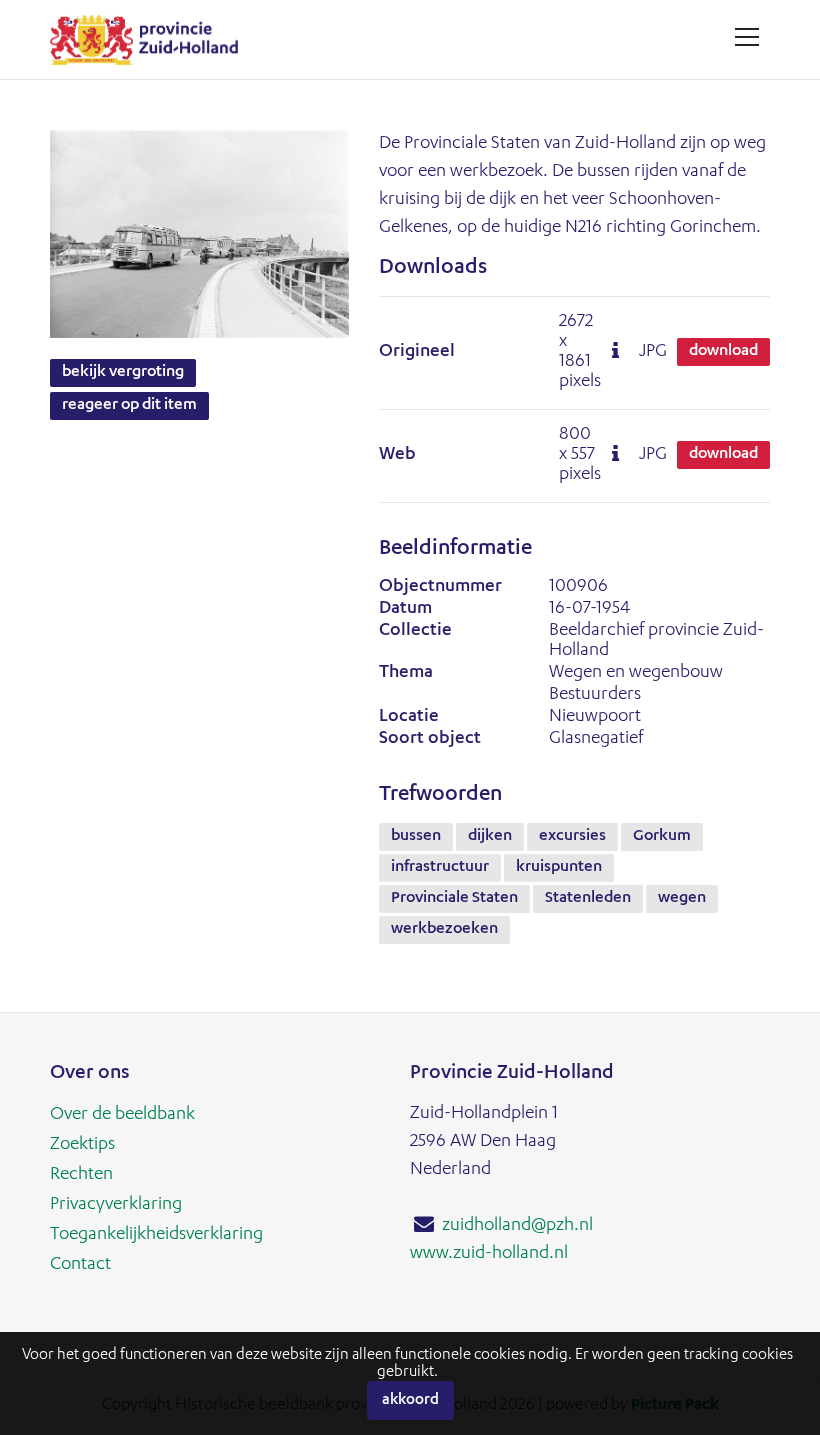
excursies (572, 837)
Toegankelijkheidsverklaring (156, 1235)
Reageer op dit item (129, 406)
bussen (416, 837)
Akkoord (410, 1400)
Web (397, 455)
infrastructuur (440, 868)
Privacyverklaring (116, 1205)
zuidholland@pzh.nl (517, 1226)
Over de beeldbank (122, 1115)
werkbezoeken (444, 930)
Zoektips (82, 1145)
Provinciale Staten (454, 899)
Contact (80, 1265)
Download (723, 352)
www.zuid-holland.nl (489, 1254)
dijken (490, 837)
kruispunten (559, 868)
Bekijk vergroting (123, 373)
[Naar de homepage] (151, 39)
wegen (682, 899)
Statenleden (588, 899)
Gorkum (662, 837)
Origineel (417, 352)
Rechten (81, 1175)
